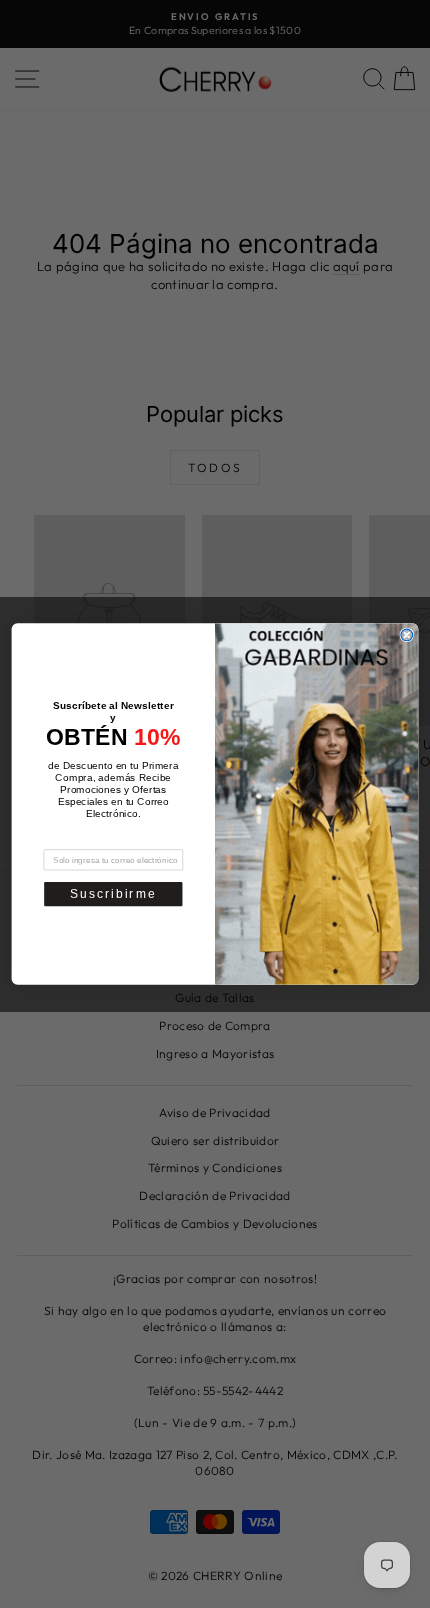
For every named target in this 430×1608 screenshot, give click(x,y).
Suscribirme (113, 893)
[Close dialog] (407, 635)
